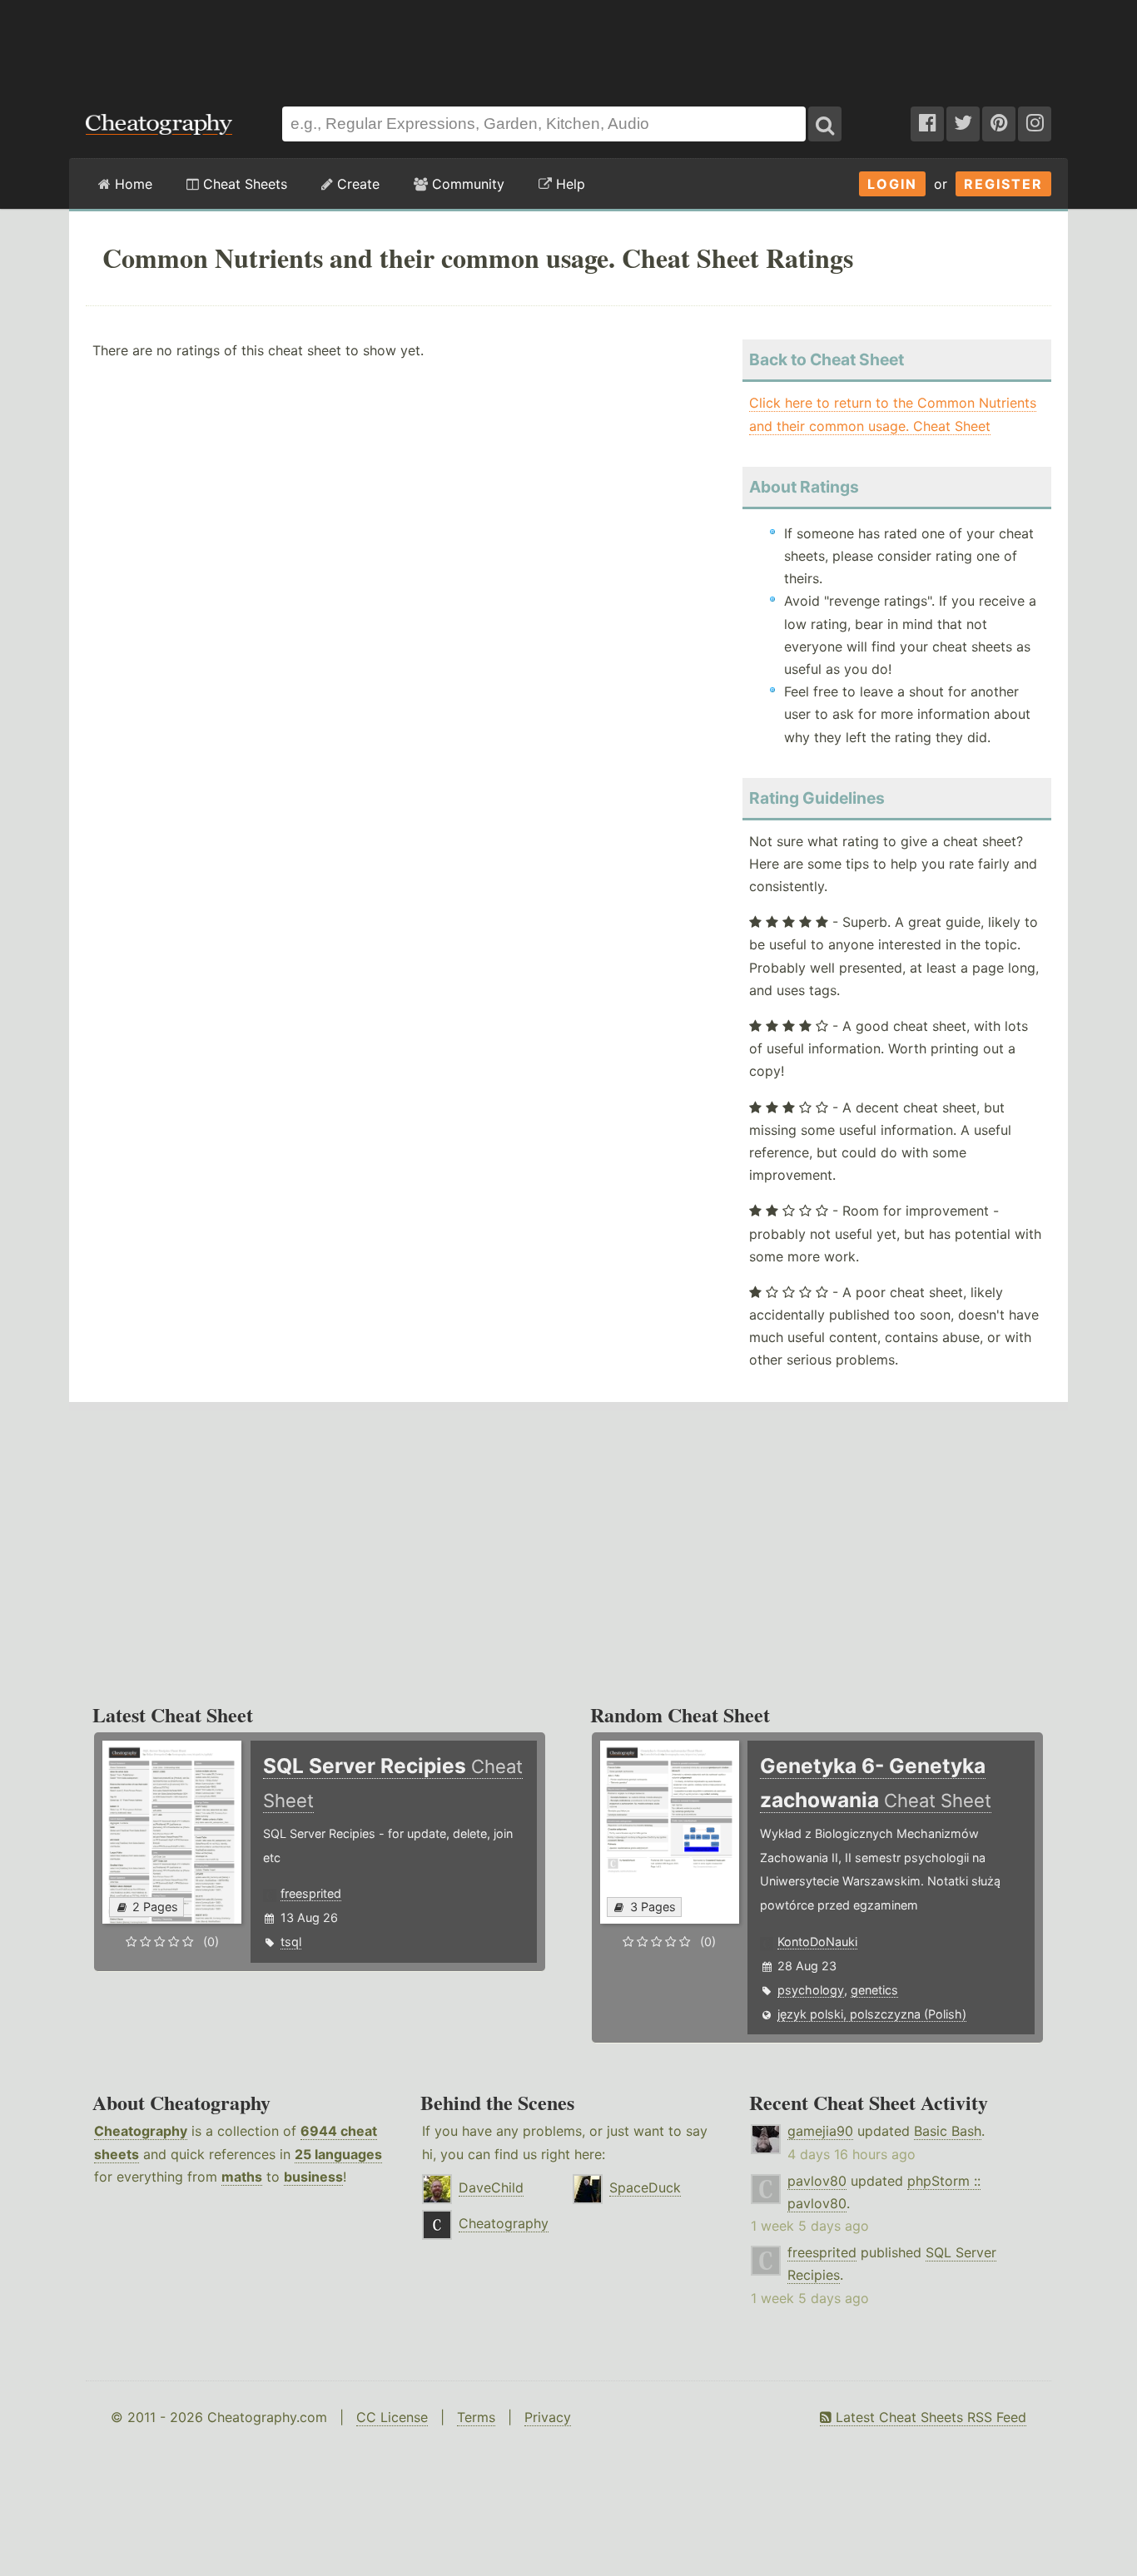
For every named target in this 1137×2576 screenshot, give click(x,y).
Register (1003, 184)
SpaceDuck (645, 2187)
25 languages (338, 2154)
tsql (291, 1942)
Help (568, 184)
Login (892, 184)
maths (242, 2177)
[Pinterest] (999, 124)
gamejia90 (820, 2131)
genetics (874, 1990)
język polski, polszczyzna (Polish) (872, 2014)
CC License (392, 2417)
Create (356, 184)
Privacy (548, 2417)
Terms (476, 2417)
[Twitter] (963, 124)
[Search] (825, 124)
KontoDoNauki (817, 1942)
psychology (811, 1990)
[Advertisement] (568, 45)
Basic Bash (948, 2131)
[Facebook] (927, 124)
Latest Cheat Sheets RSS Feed (929, 2417)
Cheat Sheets (243, 184)
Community (466, 184)
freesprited (311, 1893)
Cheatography (141, 2131)
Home (132, 184)
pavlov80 (817, 2181)
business (313, 2177)
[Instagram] (1035, 124)
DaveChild (491, 2187)
